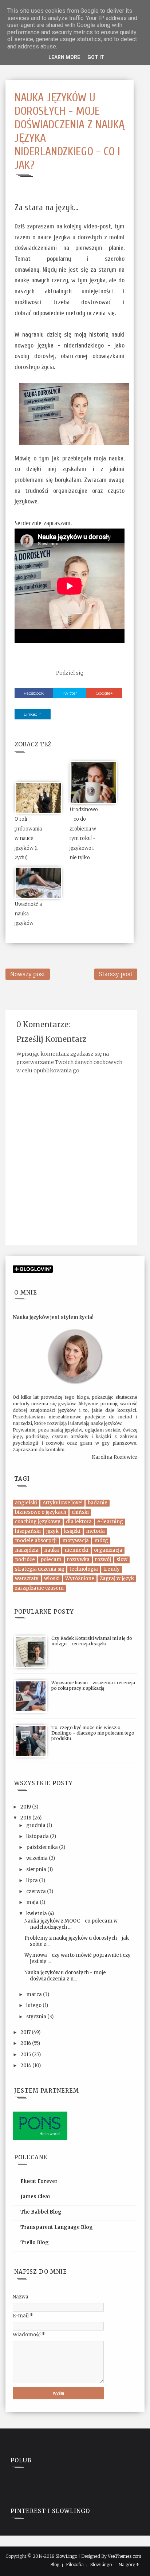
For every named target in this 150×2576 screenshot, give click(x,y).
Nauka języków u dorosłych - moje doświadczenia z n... (65, 1976)
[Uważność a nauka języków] (38, 882)
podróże (25, 1560)
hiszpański (28, 1531)
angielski (26, 1503)
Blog (55, 2565)
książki (72, 1531)
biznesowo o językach (41, 1512)
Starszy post (116, 974)
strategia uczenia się (40, 1569)
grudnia (36, 1825)
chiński (80, 1512)
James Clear (35, 2197)
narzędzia (27, 1550)
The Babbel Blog (41, 2212)
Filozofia (75, 2565)
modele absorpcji (36, 1541)
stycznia (37, 2017)
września (37, 1858)
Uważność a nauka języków (28, 914)
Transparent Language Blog (57, 2227)
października (43, 1847)
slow (122, 1560)
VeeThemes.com (125, 2556)
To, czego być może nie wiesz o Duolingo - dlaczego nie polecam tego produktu (93, 1733)
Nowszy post (28, 974)
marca (35, 1994)
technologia (84, 1569)
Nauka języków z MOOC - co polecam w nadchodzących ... (71, 1924)
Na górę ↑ (129, 2565)
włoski (52, 1578)
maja (33, 1902)
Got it (96, 57)
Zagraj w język (117, 1578)
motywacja (76, 1541)
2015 (26, 2055)
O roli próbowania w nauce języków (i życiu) (28, 838)
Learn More (64, 57)
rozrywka (78, 1560)
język (52, 1531)
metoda (95, 1531)
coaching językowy (38, 1522)
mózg (101, 1541)
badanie (98, 1503)
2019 (26, 1807)
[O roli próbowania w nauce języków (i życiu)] (38, 797)
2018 (26, 1818)
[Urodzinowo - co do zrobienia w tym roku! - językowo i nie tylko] (93, 782)
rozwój (103, 1560)
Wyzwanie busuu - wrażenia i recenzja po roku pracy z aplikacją (93, 1685)
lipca (33, 1880)
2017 (26, 2032)
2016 (26, 2043)
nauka (52, 1550)
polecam (51, 1560)
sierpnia (37, 1870)
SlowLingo (66, 2556)
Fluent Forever (39, 2181)
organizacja (108, 1550)
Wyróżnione (80, 1578)
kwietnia (37, 1914)
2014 (26, 2065)
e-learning (110, 1522)
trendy (112, 1569)
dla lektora (79, 1522)
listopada (38, 1836)
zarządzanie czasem (39, 1588)
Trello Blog (35, 2243)
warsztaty (27, 1578)
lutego (34, 2005)
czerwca (37, 1891)
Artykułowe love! (62, 1503)
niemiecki (76, 1550)
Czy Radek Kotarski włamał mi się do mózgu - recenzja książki (92, 1641)
